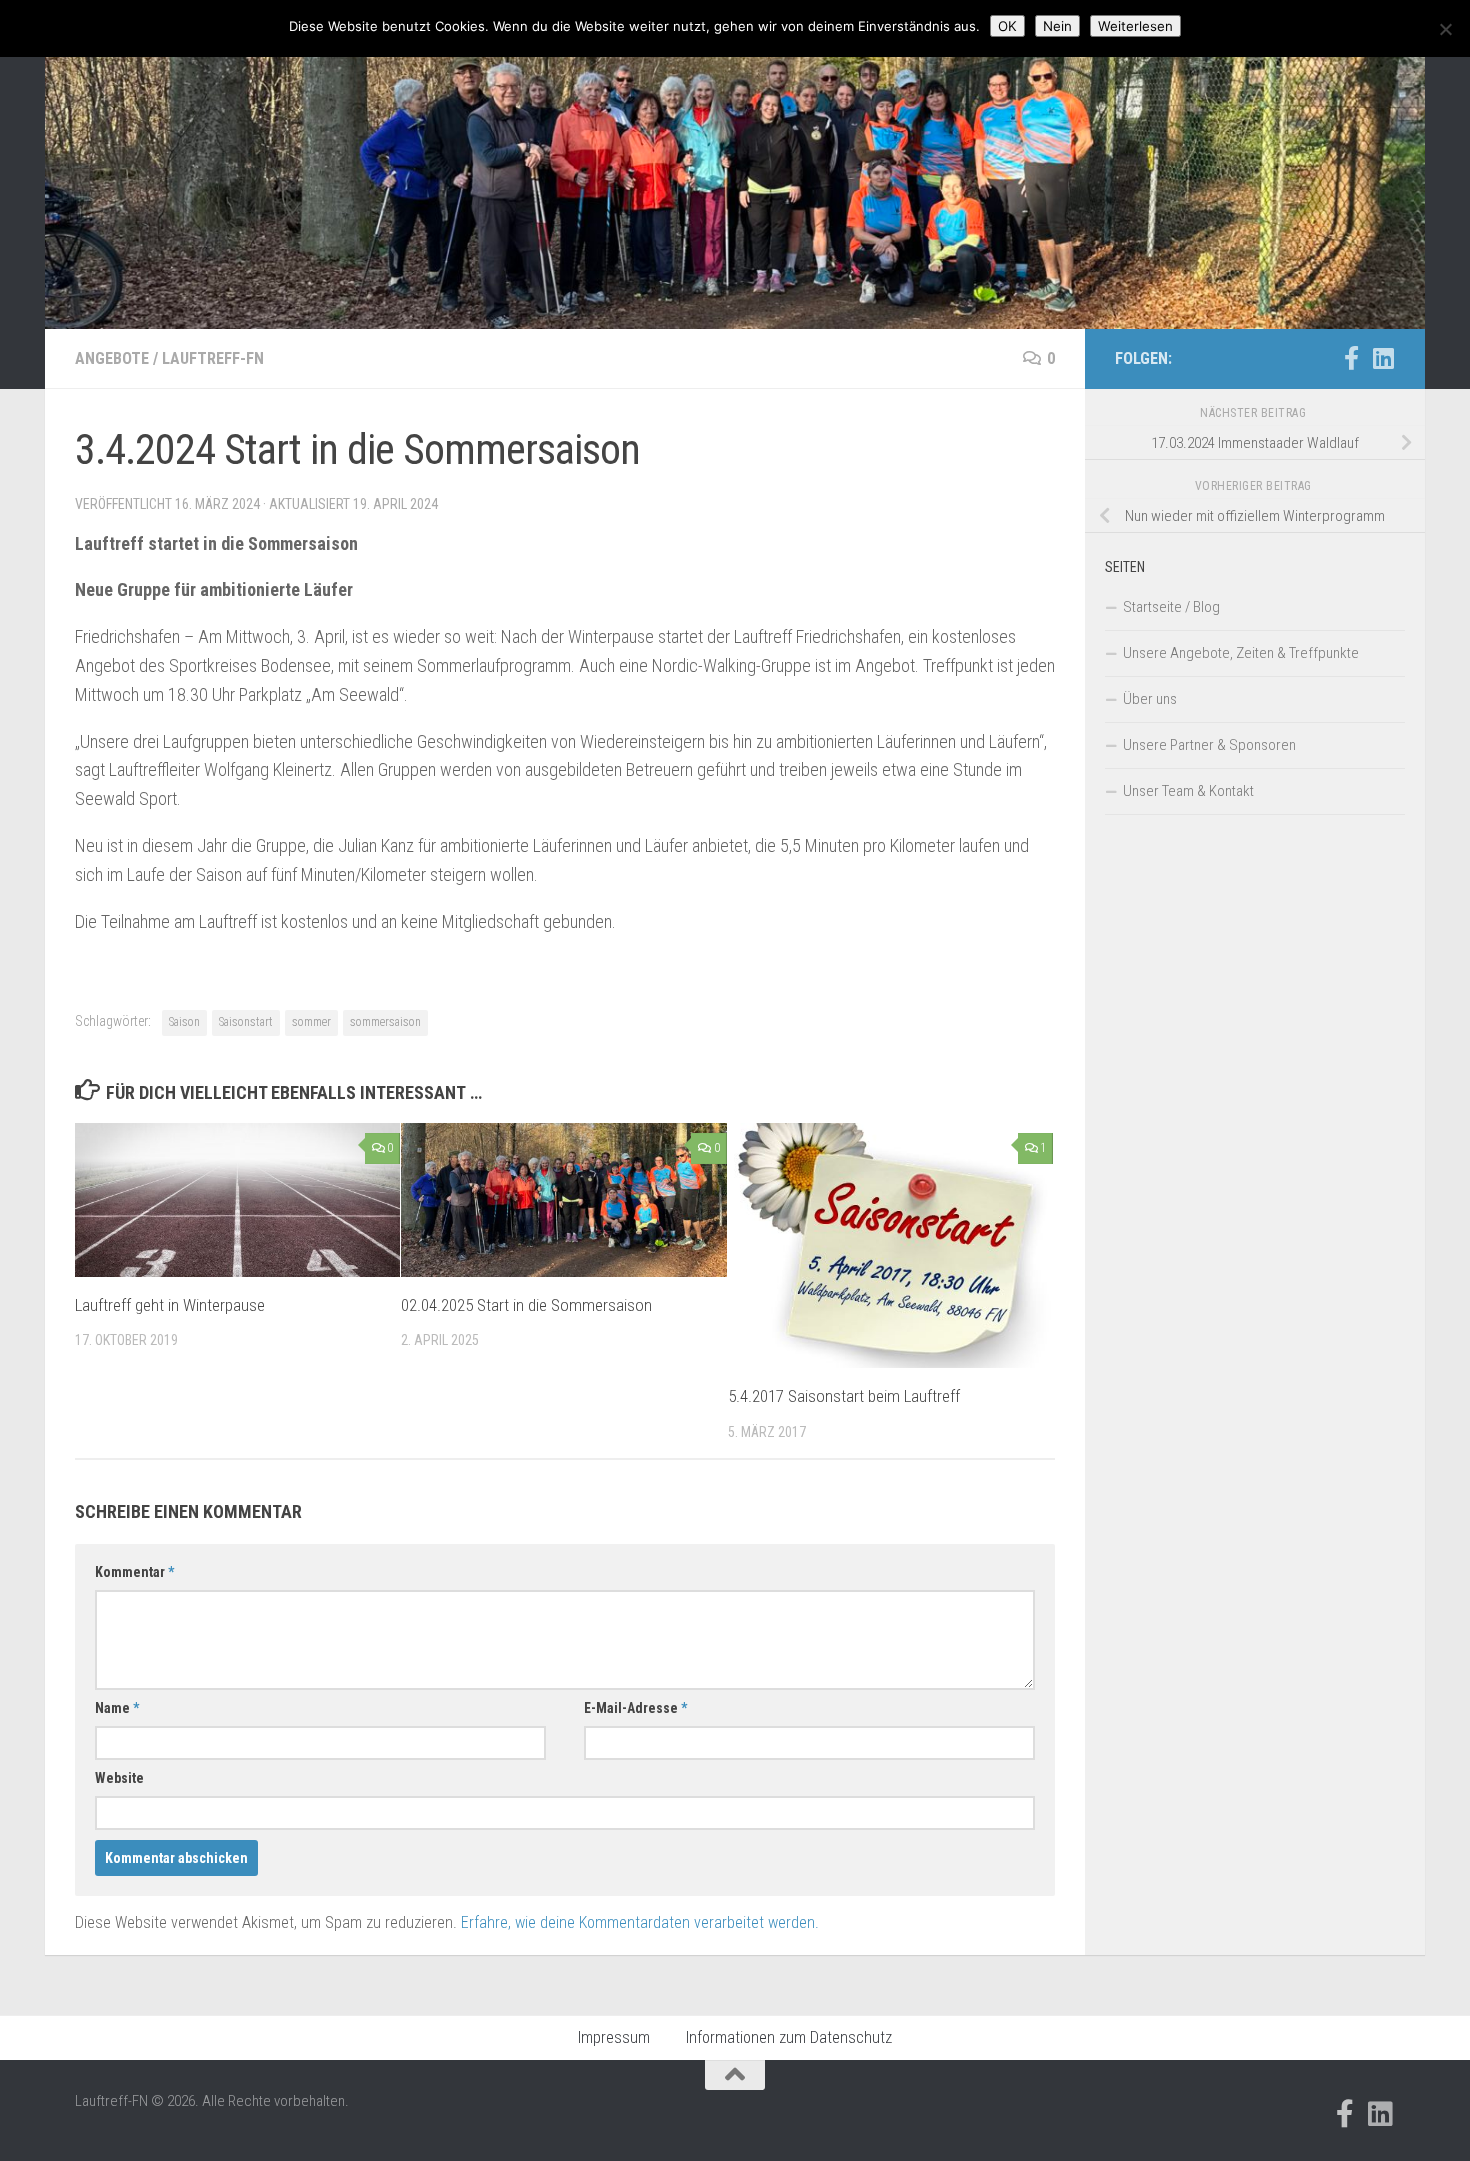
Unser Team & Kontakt (1188, 791)
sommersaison (385, 1022)
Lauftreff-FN (213, 358)
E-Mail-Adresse (635, 1708)
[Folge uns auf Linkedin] (1383, 358)
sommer (311, 1022)
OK (1007, 26)
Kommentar (134, 1572)
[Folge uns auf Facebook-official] (1351, 358)
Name (117, 1708)
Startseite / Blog (1171, 607)
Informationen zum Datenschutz (789, 2037)
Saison (184, 1022)
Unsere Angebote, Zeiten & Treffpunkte (1241, 653)
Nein (1057, 26)
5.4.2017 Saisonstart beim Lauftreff (844, 1396)
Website (119, 1778)
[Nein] (1445, 29)
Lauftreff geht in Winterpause (170, 1305)
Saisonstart (246, 1022)
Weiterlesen (1135, 26)
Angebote (112, 358)
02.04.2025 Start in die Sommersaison (526, 1305)
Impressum (614, 2037)
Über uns (1150, 699)
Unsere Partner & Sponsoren (1209, 745)
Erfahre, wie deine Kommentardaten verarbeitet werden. (640, 1922)
